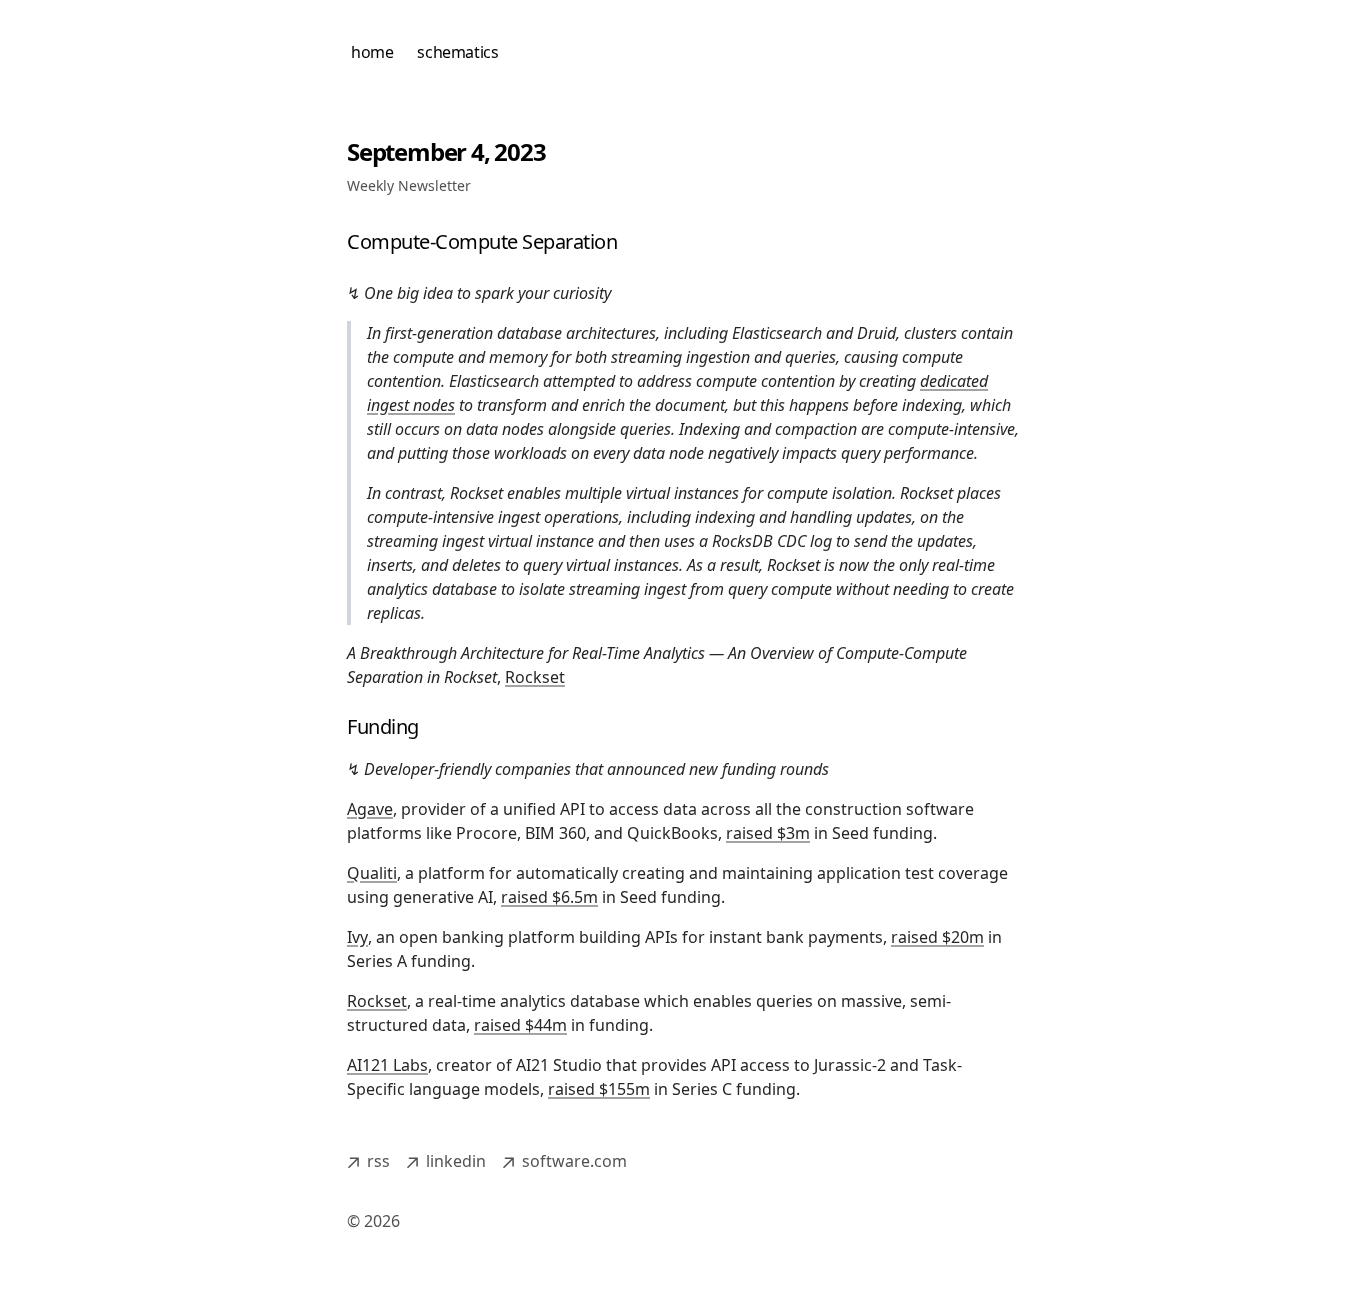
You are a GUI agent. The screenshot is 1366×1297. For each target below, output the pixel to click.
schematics (457, 52)
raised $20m (937, 937)
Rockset (535, 677)
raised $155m (599, 1089)
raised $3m (768, 833)
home (372, 52)
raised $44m (520, 1025)
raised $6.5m (549, 897)
